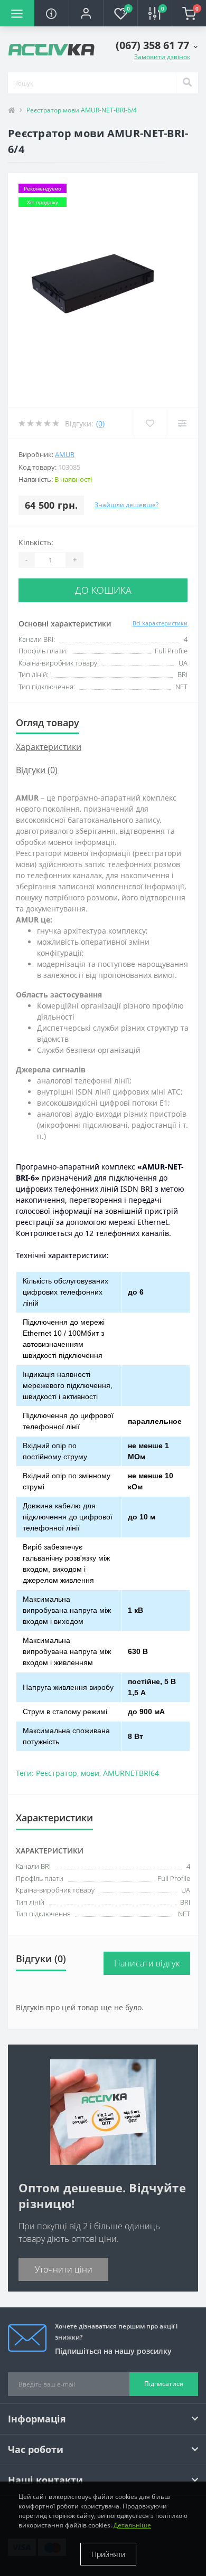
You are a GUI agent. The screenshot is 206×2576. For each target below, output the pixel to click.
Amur (65, 454)
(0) (100, 424)
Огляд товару (48, 723)
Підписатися (164, 2384)
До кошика (103, 590)
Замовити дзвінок (162, 57)
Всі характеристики (160, 623)
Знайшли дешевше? (127, 505)
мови (90, 1773)
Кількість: (36, 542)
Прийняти (108, 2554)
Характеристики (49, 747)
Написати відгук (147, 1963)
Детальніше (132, 2525)
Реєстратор (57, 1773)
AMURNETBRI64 (131, 1773)
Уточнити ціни (64, 2269)
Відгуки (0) (37, 770)
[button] (86, 13)
